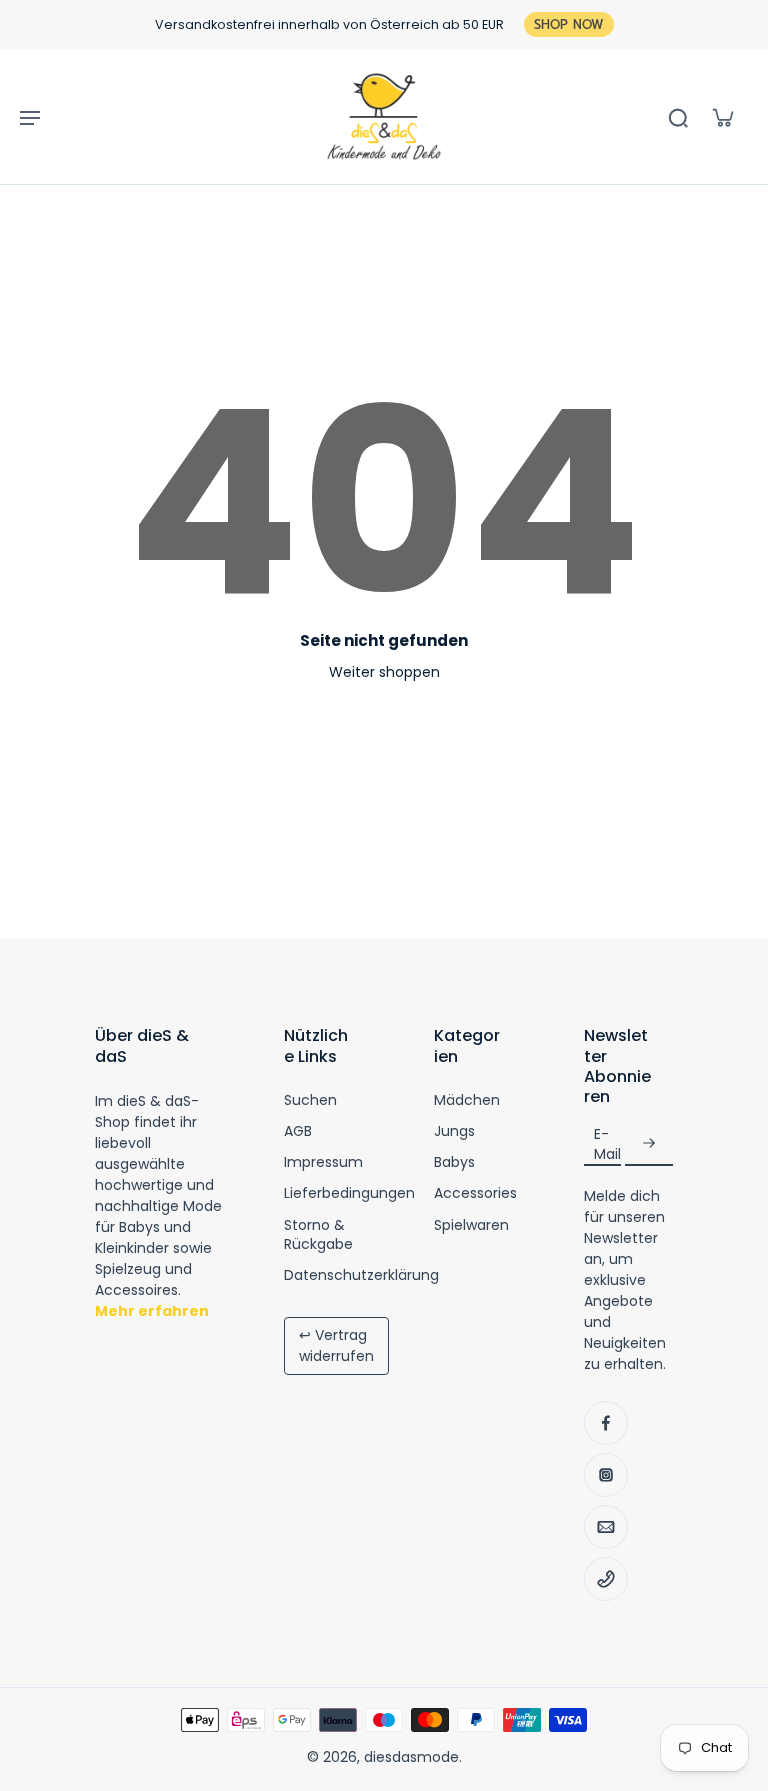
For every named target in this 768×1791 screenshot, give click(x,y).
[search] (678, 117)
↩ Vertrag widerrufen (336, 1345)
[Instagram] (606, 1475)
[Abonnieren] (649, 1144)
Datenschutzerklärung (361, 1275)
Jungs (454, 1131)
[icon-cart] (722, 117)
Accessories (475, 1193)
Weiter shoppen (384, 672)
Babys (454, 1162)
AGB (298, 1131)
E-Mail (607, 1144)
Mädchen (467, 1100)
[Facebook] (606, 1423)
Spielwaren (471, 1225)
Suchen (310, 1100)
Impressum (323, 1162)
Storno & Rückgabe (318, 1235)
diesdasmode (411, 1757)
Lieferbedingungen (349, 1193)
